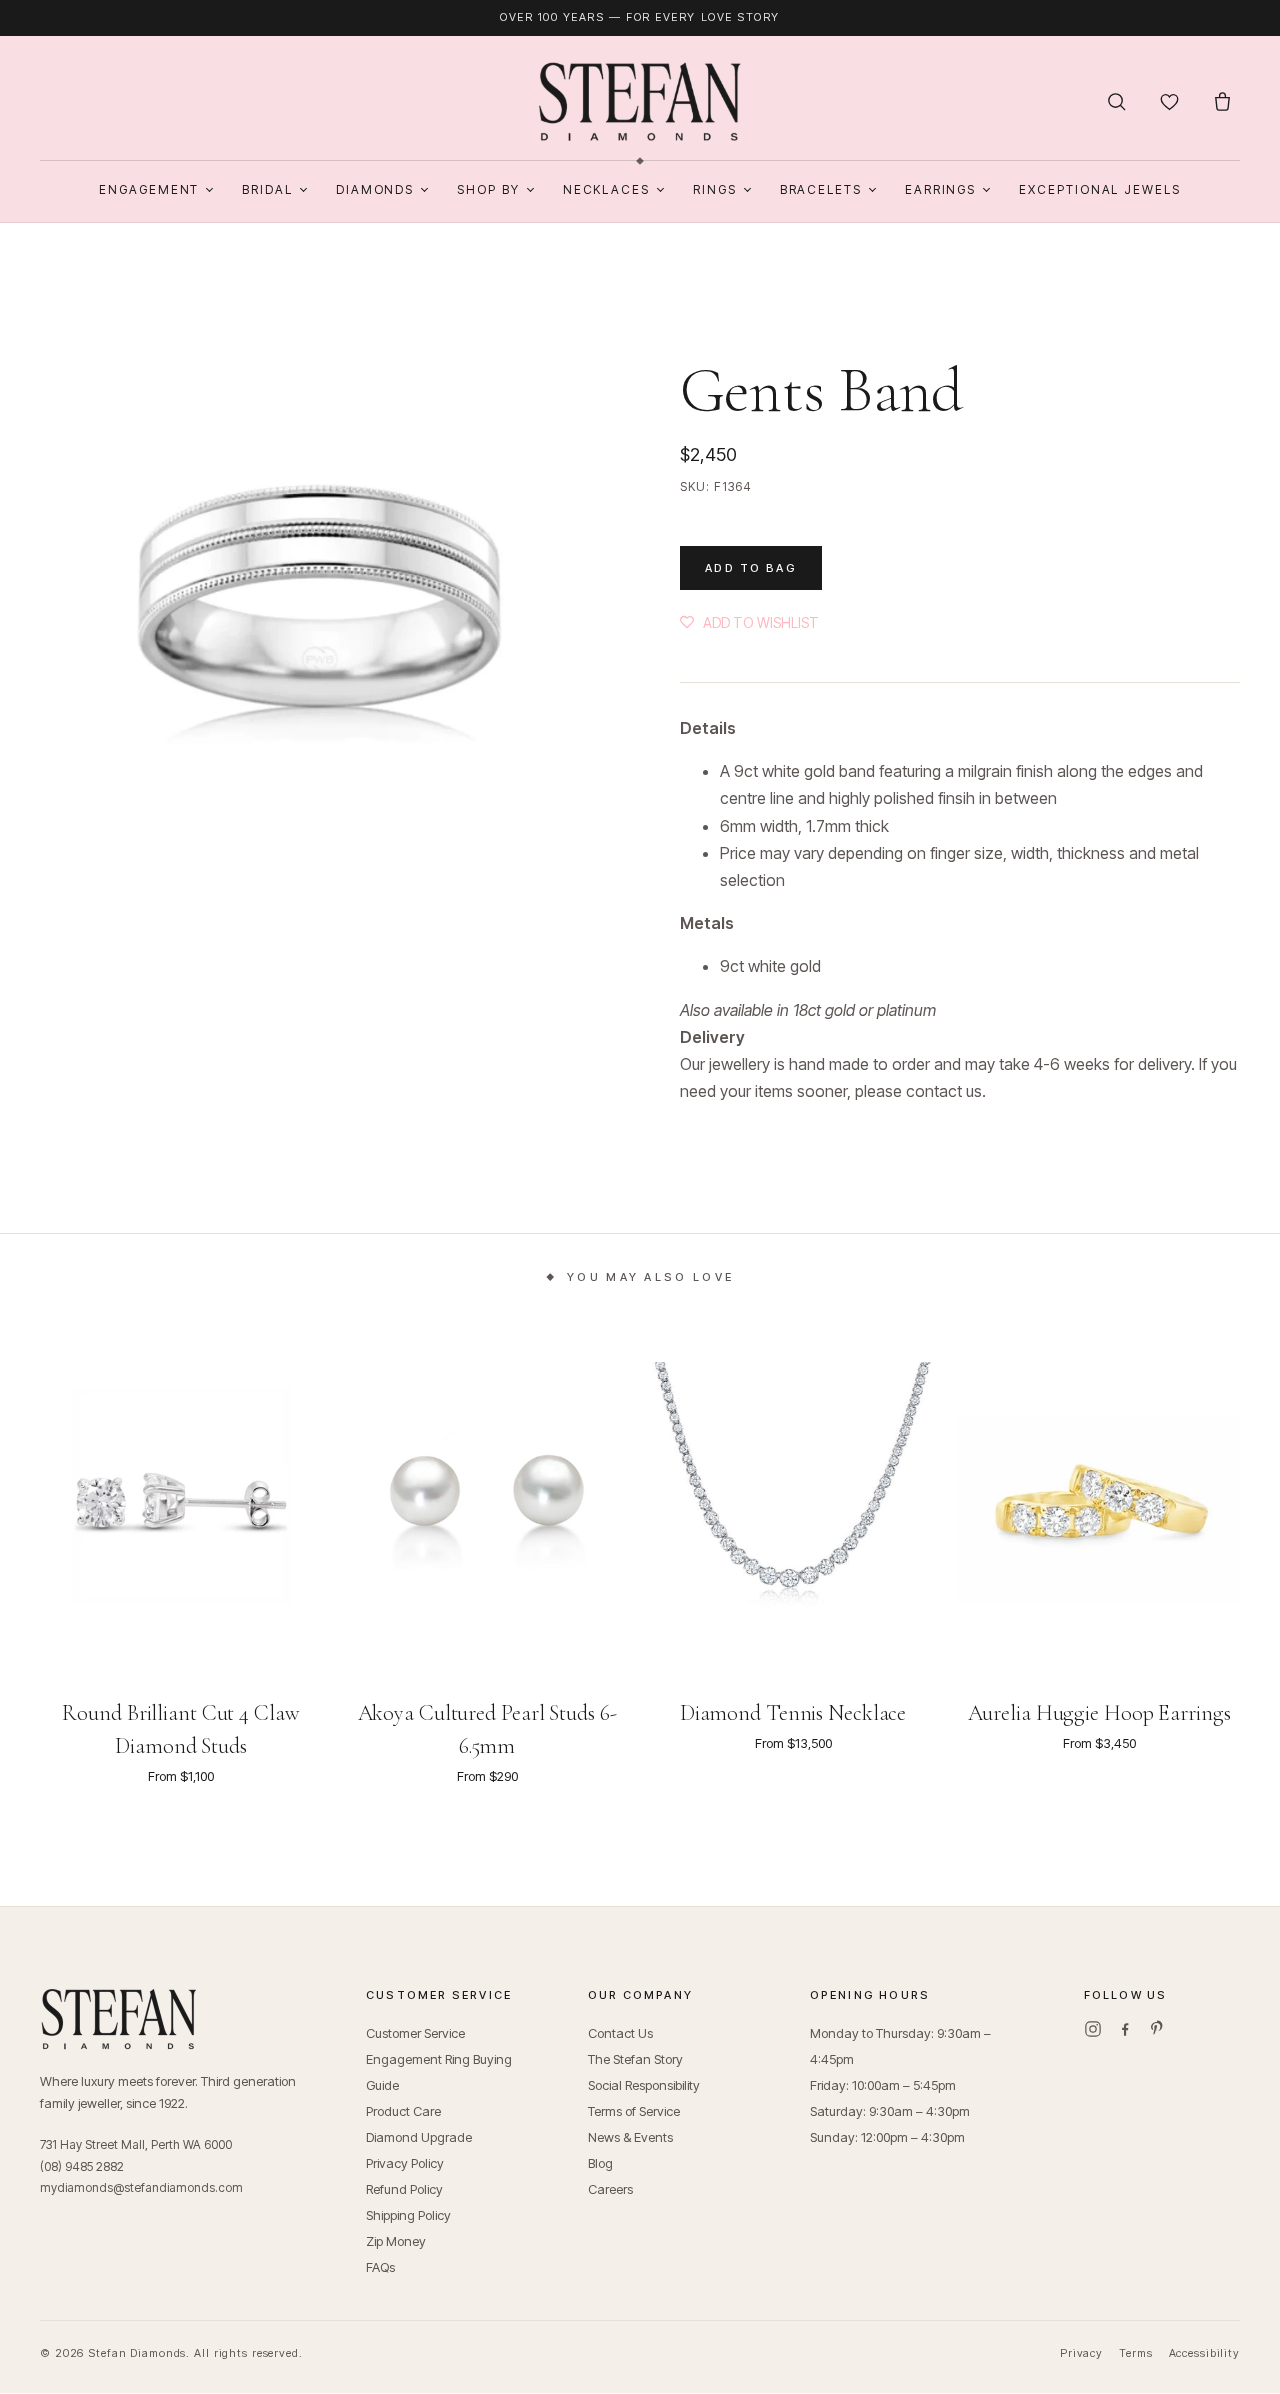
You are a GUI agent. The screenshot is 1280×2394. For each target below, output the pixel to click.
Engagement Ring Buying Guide (439, 2072)
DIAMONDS (375, 189)
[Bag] (1222, 101)
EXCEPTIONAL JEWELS (1100, 189)
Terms (1135, 2353)
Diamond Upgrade (419, 2137)
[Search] (1116, 101)
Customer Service (415, 2033)
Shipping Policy (408, 2215)
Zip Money (396, 2241)
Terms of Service (634, 2111)
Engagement (149, 189)
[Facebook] (1125, 2029)
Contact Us (620, 2033)
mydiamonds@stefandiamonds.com (141, 2187)
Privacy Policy (405, 2163)
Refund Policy (404, 2189)
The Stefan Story (635, 2059)
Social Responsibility (644, 2085)
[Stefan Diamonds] (640, 102)
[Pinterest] (1157, 2029)
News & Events (630, 2137)
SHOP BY (488, 189)
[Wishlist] (1169, 101)
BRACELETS (821, 189)
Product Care (403, 2111)
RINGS (715, 189)
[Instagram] (1093, 2029)
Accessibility (1204, 2353)
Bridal (267, 189)
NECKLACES (606, 189)
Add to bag (751, 568)
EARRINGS (940, 189)
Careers (610, 2189)
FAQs (380, 2267)
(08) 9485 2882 (82, 2166)
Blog (600, 2163)
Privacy (1081, 2353)
